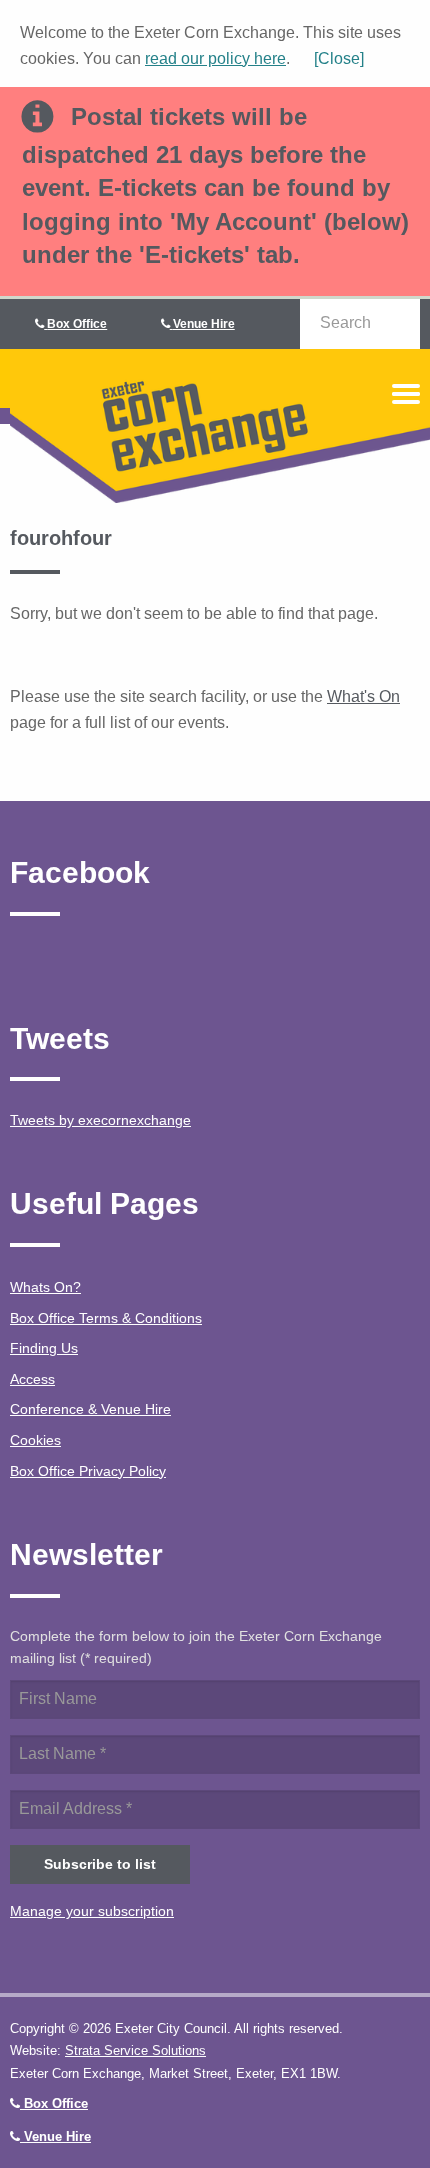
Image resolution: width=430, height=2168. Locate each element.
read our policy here (215, 58)
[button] (329, 58)
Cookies (35, 1440)
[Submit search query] (394, 323)
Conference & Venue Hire (90, 1409)
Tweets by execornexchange (100, 1120)
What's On (363, 696)
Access (32, 1379)
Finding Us (44, 1348)
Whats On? (45, 1287)
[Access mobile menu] (406, 394)
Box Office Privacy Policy (88, 1471)
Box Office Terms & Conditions (106, 1318)
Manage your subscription (92, 1911)
